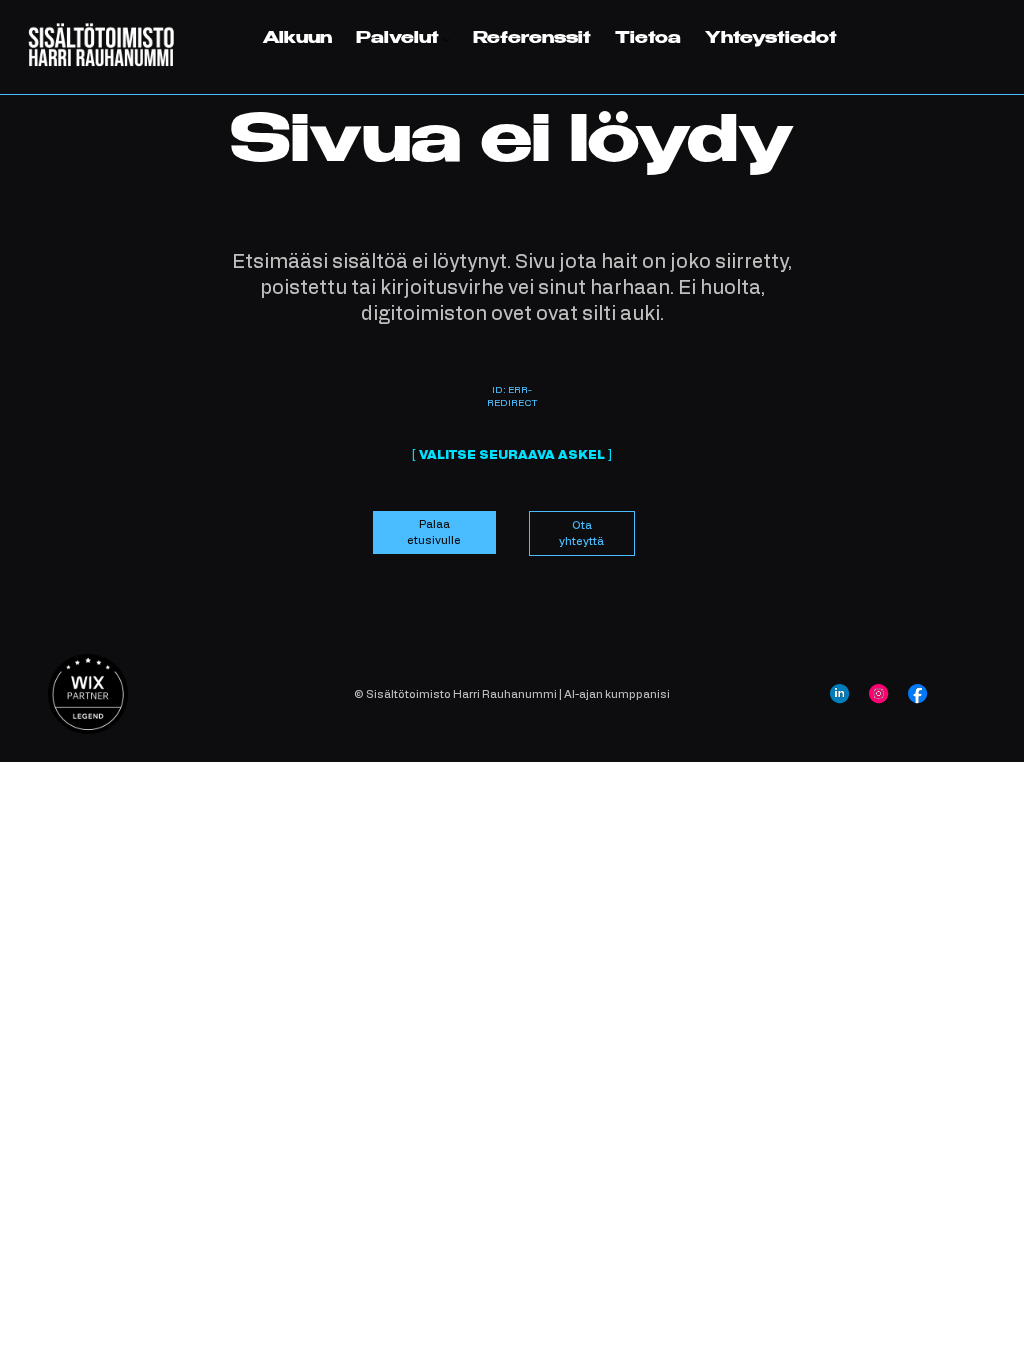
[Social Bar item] (839, 693)
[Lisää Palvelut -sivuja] (446, 40)
